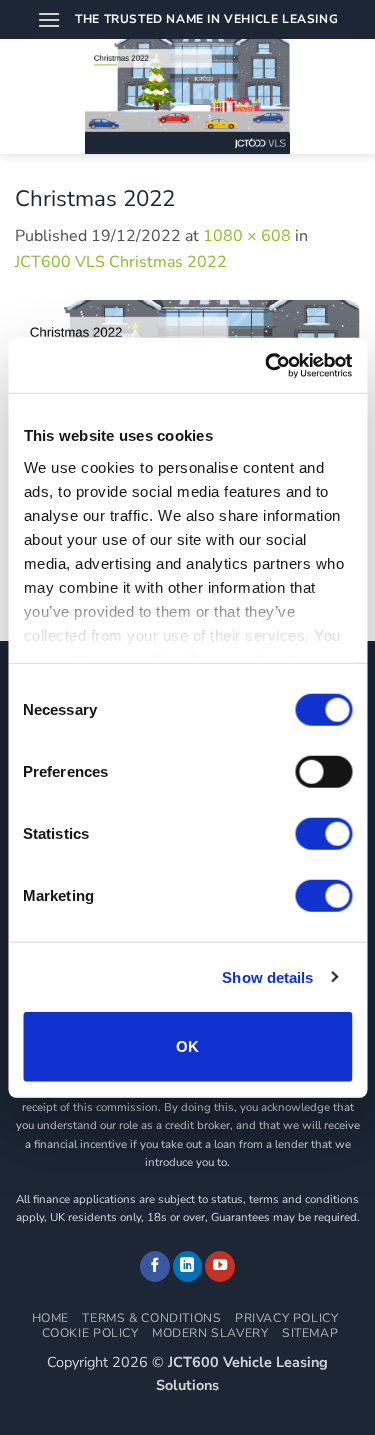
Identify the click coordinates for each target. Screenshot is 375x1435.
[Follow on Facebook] (155, 1266)
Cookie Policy (90, 1333)
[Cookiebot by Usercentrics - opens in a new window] (267, 365)
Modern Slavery (210, 1333)
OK (188, 1046)
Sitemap (310, 1333)
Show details (267, 976)
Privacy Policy (287, 1318)
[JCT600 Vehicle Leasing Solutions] (187, 96)
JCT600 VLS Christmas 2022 (121, 262)
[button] (49, 19)
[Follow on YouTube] (220, 1266)
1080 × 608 (247, 236)
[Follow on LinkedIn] (188, 1266)
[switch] (323, 772)
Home (50, 1318)
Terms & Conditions (151, 1318)
